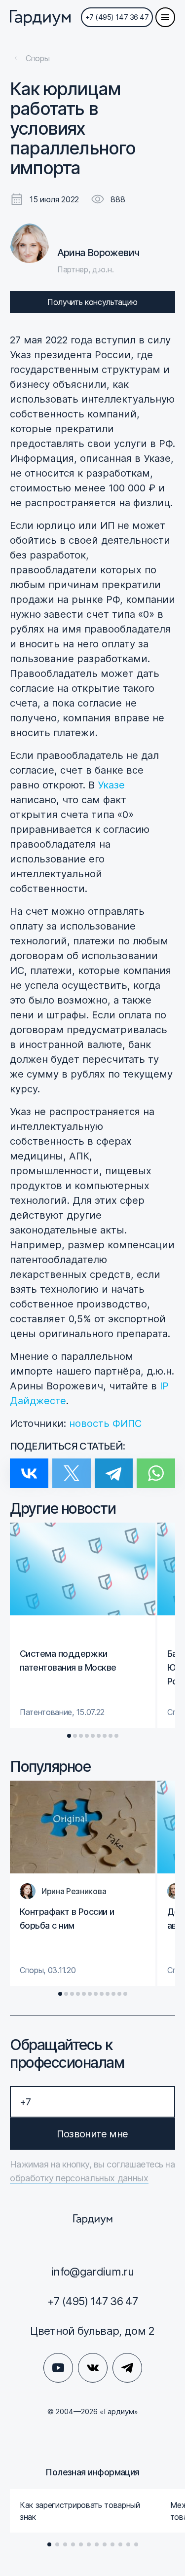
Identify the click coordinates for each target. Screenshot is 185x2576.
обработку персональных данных (79, 2178)
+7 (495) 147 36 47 (117, 17)
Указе (111, 785)
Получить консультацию (92, 302)
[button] (69, 1736)
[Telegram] (114, 1467)
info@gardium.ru (92, 2272)
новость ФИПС (105, 1423)
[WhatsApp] (156, 1467)
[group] (83, 1625)
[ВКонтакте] (29, 1467)
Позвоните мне (92, 2134)
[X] (72, 1467)
